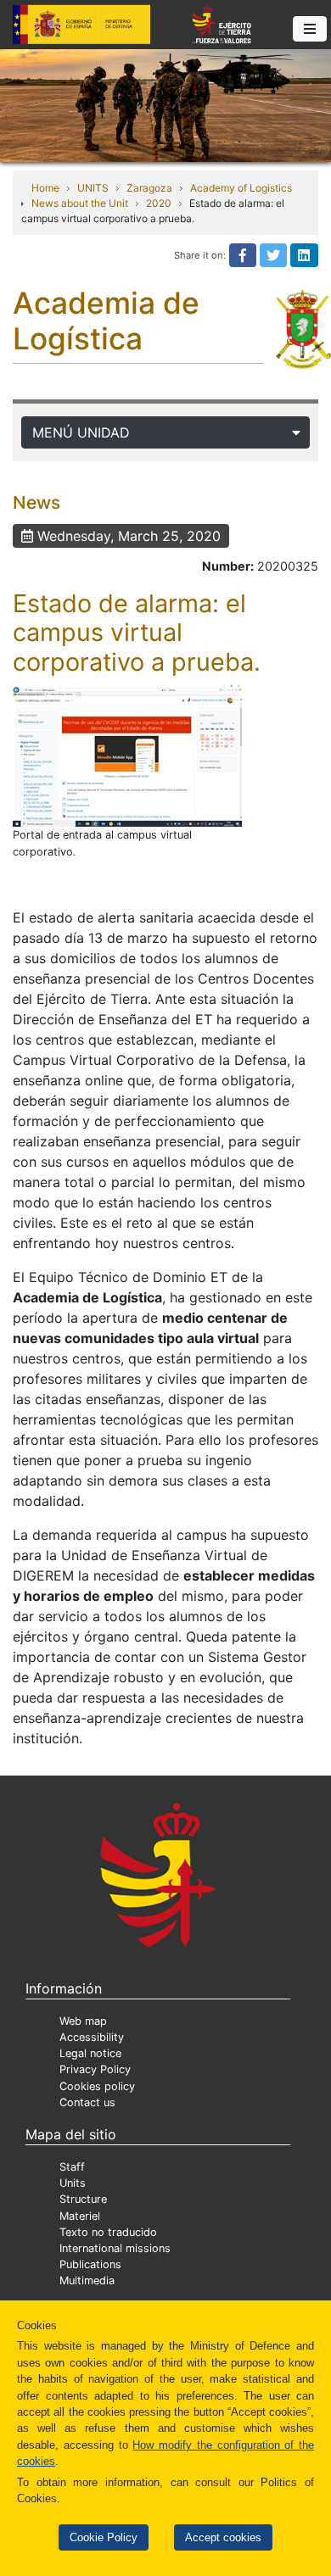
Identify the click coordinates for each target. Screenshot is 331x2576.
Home (45, 188)
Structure (83, 2199)
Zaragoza (149, 188)
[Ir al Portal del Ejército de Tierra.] (165, 104)
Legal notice (90, 2053)
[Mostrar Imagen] (127, 755)
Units (73, 2183)
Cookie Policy (104, 2537)
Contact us (87, 2102)
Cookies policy (97, 2086)
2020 (159, 203)
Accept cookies (223, 2537)
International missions (115, 2248)
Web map (83, 2021)
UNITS (93, 188)
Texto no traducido (108, 2232)
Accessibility (92, 2037)
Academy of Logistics (241, 188)
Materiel (80, 2216)
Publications (90, 2264)
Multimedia (87, 2280)
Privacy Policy (95, 2069)
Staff (72, 2167)
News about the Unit (80, 203)
